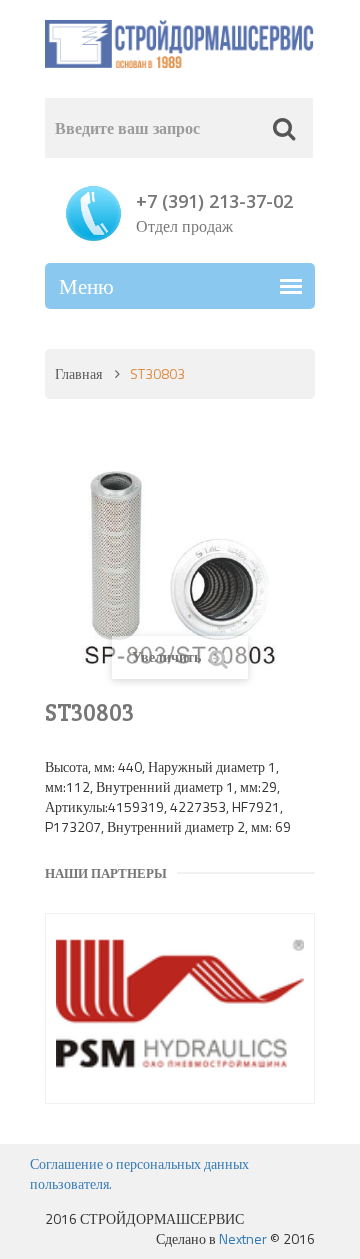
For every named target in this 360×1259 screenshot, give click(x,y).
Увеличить (168, 656)
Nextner (243, 1238)
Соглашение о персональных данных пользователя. (139, 1173)
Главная (78, 373)
